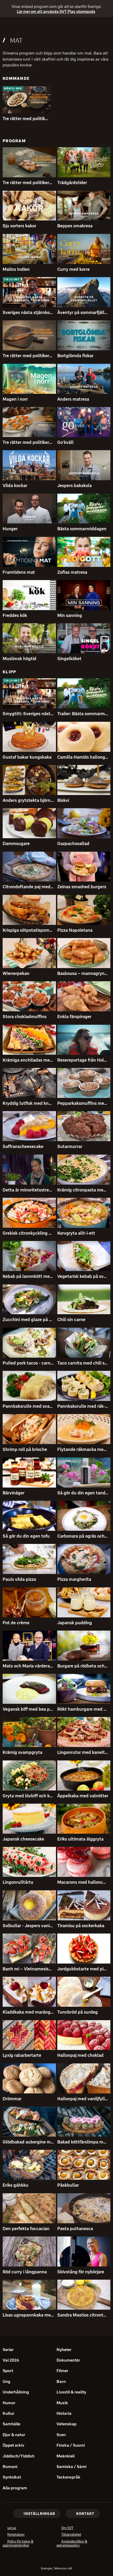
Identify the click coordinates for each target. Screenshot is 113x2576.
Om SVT (67, 2528)
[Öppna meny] (6, 27)
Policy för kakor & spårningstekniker (24, 2544)
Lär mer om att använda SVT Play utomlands (53, 12)
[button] (27, 100)
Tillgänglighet (71, 2535)
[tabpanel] (56, 1198)
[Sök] (104, 26)
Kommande (16, 78)
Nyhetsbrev (16, 2535)
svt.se (12, 2528)
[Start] (56, 26)
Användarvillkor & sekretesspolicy (76, 2544)
